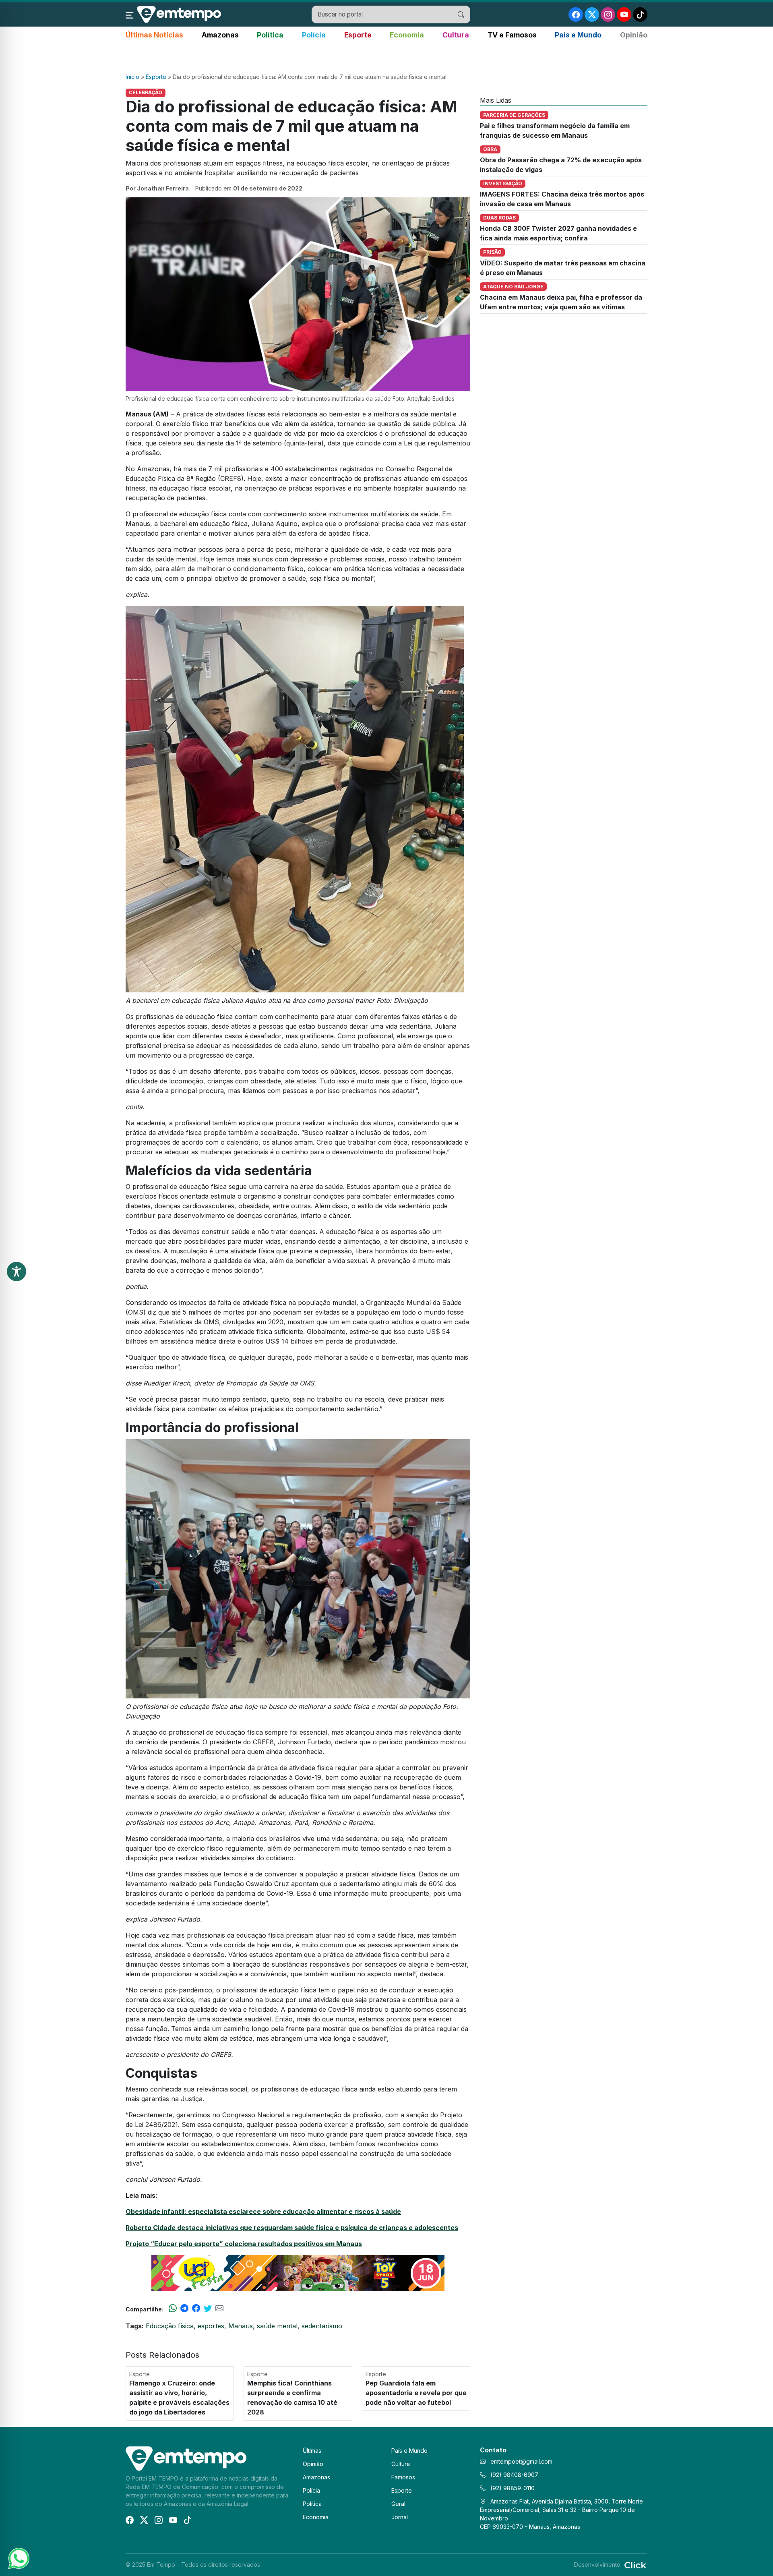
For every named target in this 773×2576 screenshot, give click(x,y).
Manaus (241, 2326)
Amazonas (220, 35)
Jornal (400, 2517)
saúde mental (277, 2326)
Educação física (170, 2326)
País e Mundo (578, 35)
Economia (407, 35)
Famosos (403, 2477)
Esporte (358, 35)
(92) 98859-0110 (512, 2488)
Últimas (312, 2451)
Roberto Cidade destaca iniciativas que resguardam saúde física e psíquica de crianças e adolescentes (292, 2228)
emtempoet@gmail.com (521, 2461)
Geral (398, 2504)
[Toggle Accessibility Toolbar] (17, 1271)
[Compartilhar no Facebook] (196, 2309)
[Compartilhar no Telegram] (184, 2309)
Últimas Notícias (154, 35)
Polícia (314, 35)
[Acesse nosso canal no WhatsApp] (18, 2558)
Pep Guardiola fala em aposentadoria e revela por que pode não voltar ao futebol (416, 2393)
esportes (211, 2326)
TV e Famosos (512, 35)
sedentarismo (322, 2326)
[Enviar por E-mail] (219, 2309)
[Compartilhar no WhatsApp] (173, 2309)
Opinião (634, 35)
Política (270, 35)
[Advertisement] (386, 57)
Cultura (456, 35)
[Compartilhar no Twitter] (208, 2309)
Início (132, 77)
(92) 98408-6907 (514, 2475)
